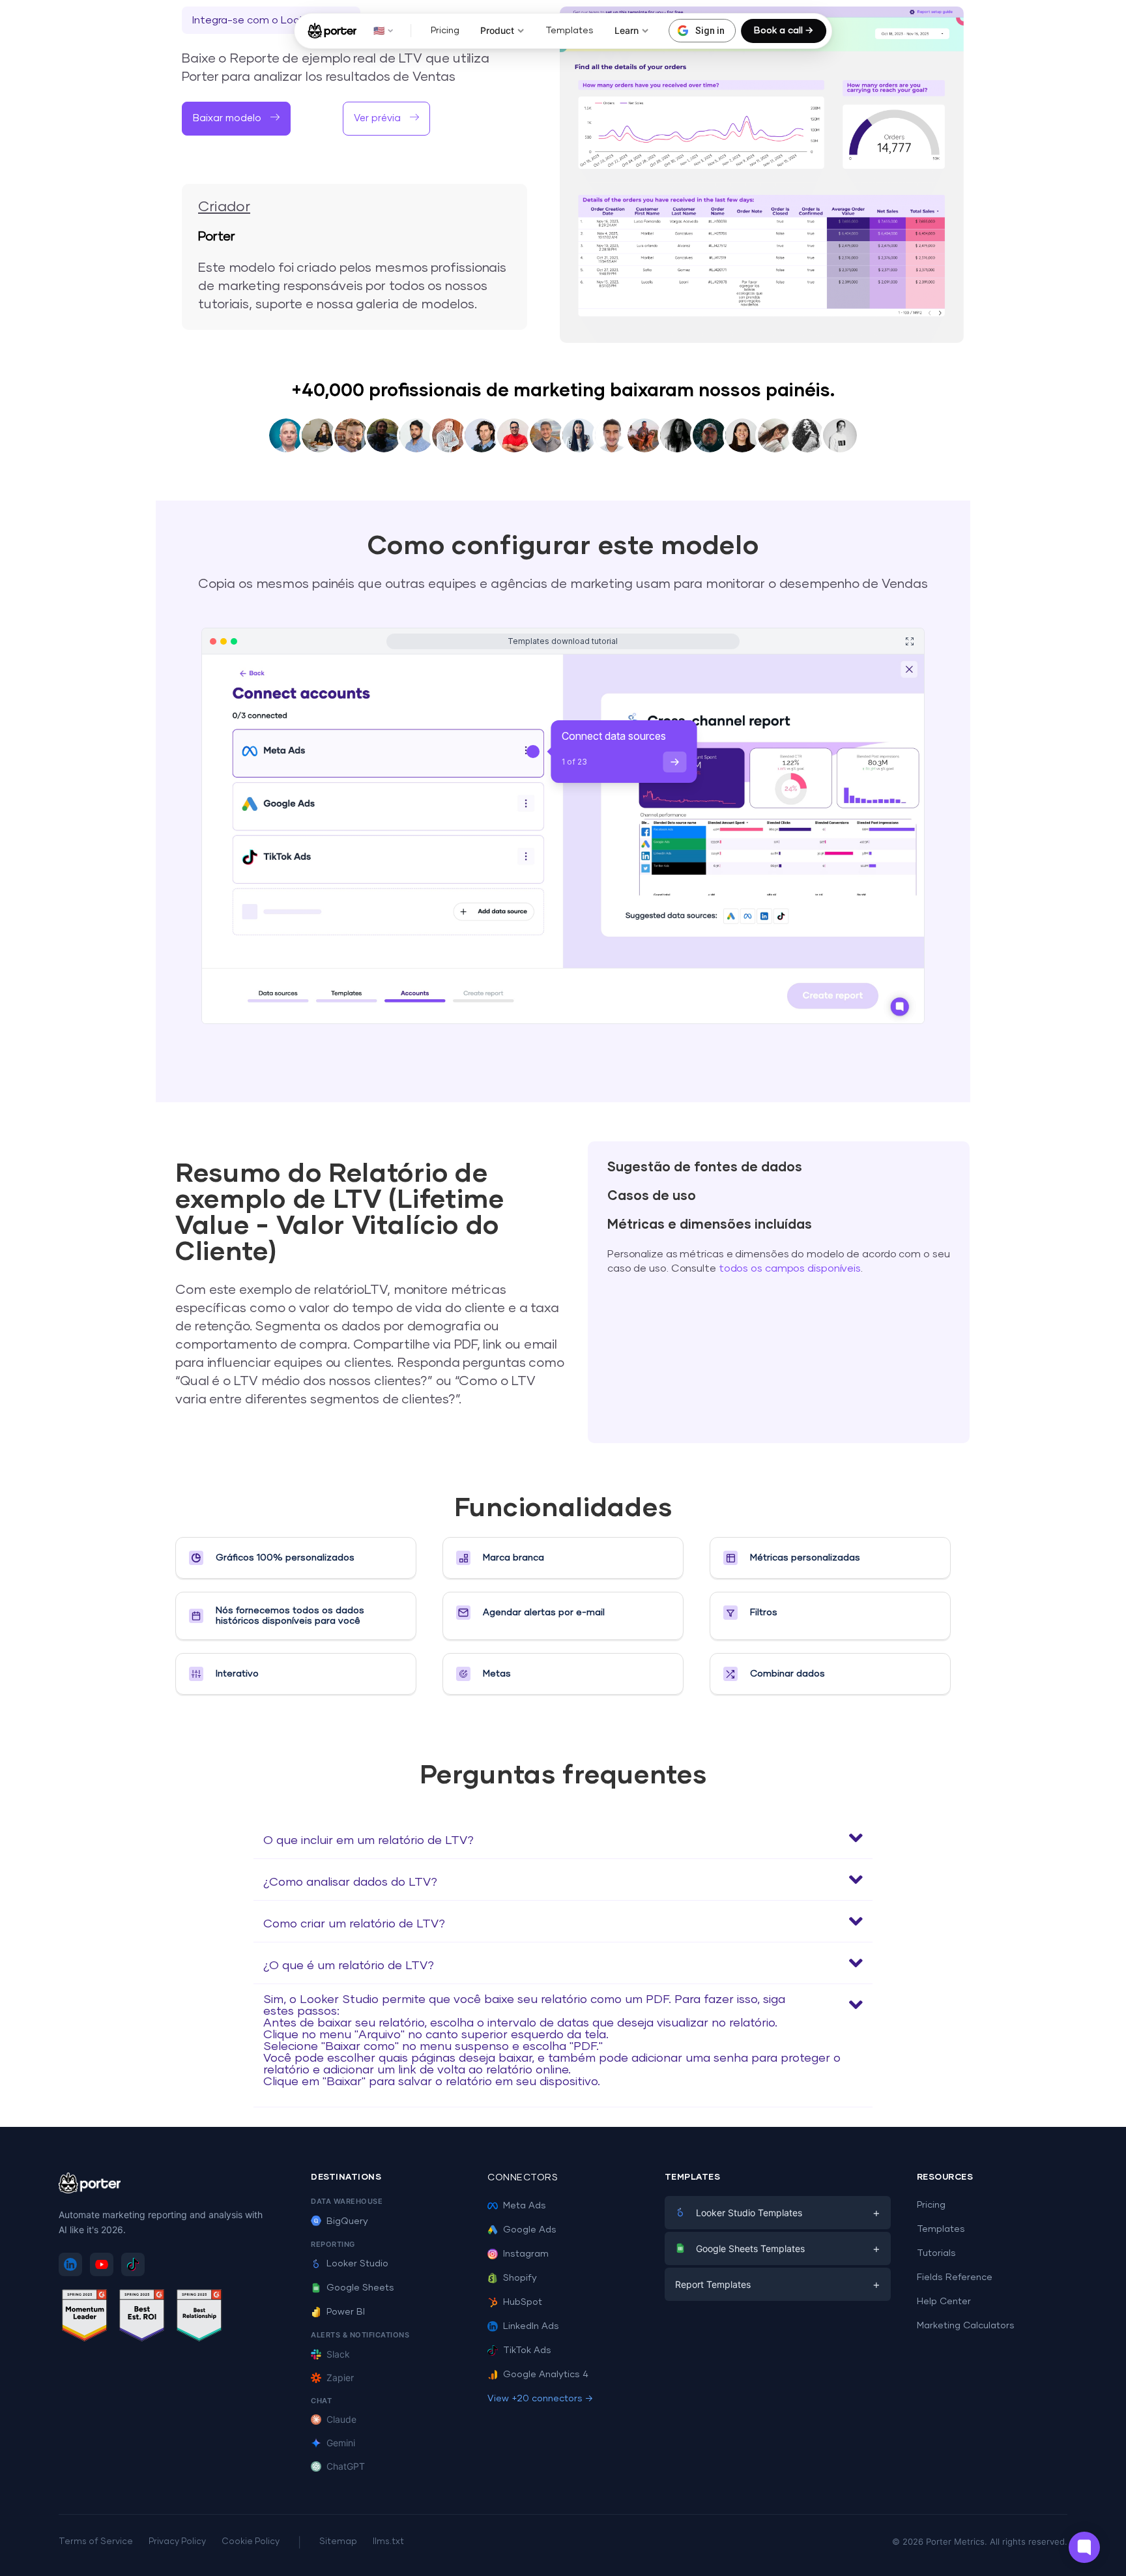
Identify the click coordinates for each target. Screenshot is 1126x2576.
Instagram (526, 2254)
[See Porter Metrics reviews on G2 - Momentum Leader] (85, 2318)
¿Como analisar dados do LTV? (350, 1882)
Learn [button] (627, 30)
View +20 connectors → (540, 2399)
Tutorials (936, 2253)
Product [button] (497, 30)
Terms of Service (96, 2542)
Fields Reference (955, 2277)
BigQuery (347, 2221)
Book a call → (784, 31)
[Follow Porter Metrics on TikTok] (133, 2264)
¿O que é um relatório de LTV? (349, 1966)
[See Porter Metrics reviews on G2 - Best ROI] (142, 2318)
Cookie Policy (251, 2542)
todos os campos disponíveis (790, 1268)
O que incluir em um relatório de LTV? (368, 1841)
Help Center (944, 2302)
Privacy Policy (177, 2542)
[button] (236, 119)
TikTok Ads (527, 2350)
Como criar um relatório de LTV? (354, 1924)
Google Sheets (360, 2288)
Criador (224, 207)
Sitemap (338, 2542)
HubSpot (523, 2302)
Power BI (346, 2312)
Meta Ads (525, 2206)
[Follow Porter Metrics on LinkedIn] (70, 2264)
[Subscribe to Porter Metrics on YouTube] (102, 2264)
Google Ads (530, 2230)
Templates (570, 31)
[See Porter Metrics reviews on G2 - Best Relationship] (199, 2318)
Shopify (520, 2278)
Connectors (523, 2178)
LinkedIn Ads (531, 2326)
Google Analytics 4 (546, 2375)
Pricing (445, 31)
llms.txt (388, 2542)
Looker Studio (357, 2264)
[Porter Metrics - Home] (332, 31)
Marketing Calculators (966, 2326)
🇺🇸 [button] (379, 30)
